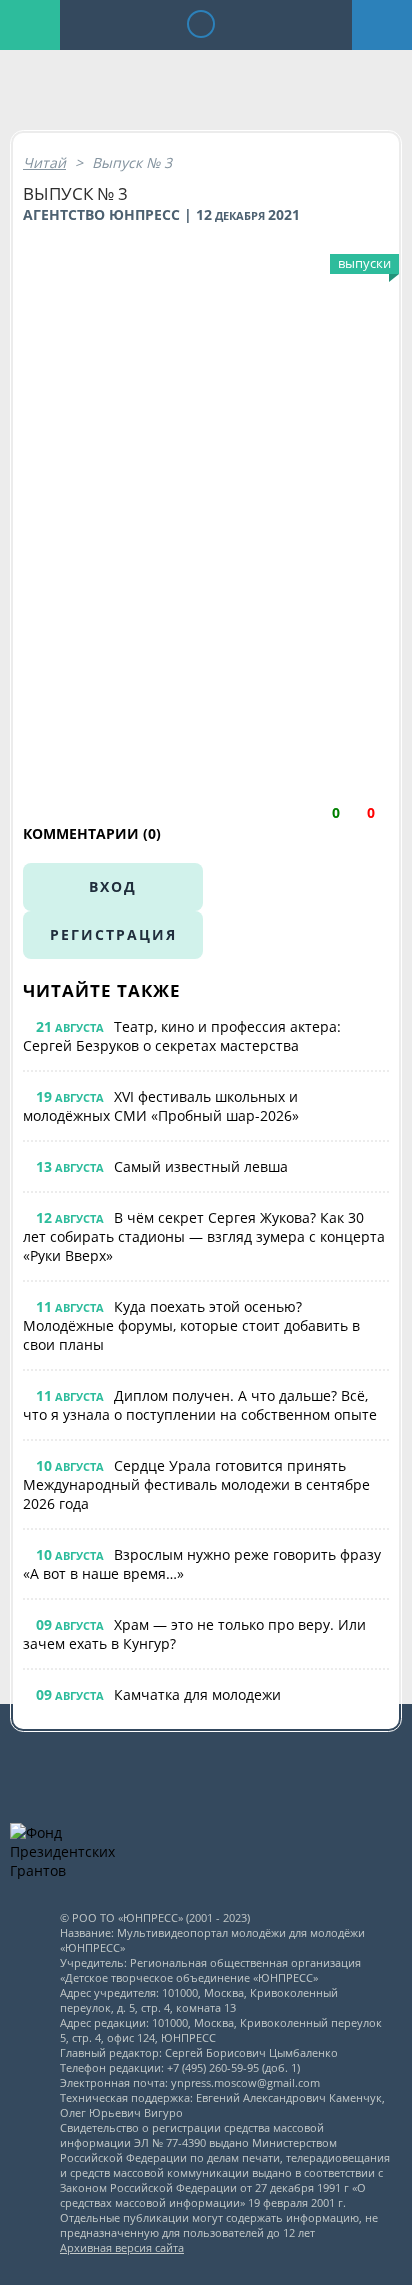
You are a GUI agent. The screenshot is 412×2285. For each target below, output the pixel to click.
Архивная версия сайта (122, 2247)
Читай (44, 162)
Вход (113, 886)
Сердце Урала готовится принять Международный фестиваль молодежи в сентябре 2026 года (196, 1484)
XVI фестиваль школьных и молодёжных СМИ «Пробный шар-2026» (161, 1106)
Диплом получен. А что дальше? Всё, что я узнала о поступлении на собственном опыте (200, 1405)
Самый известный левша (201, 1166)
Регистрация (113, 934)
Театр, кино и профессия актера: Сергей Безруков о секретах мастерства (182, 1036)
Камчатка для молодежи (197, 1694)
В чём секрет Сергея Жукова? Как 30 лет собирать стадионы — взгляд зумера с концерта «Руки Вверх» (204, 1236)
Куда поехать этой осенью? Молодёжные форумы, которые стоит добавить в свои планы (191, 1325)
